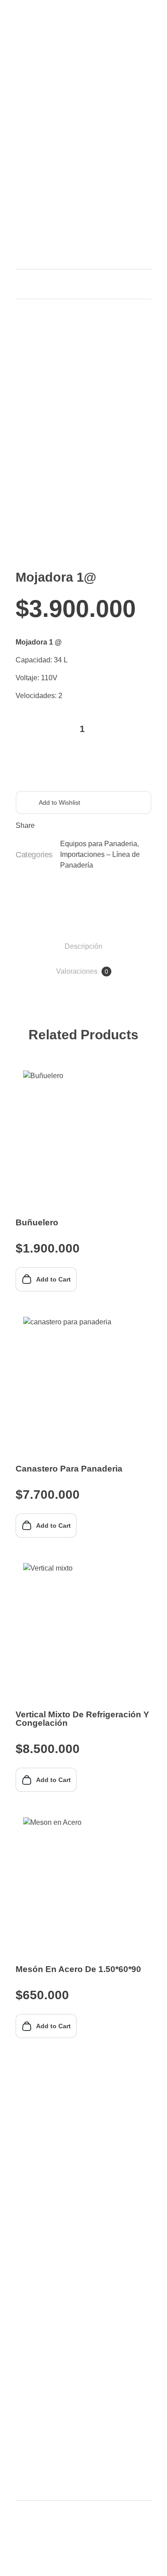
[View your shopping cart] (142, 136)
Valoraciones (82, 971)
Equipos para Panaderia (99, 844)
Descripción (83, 946)
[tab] (83, 947)
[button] (83, 802)
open (151, 339)
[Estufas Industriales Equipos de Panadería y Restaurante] (91, 2124)
